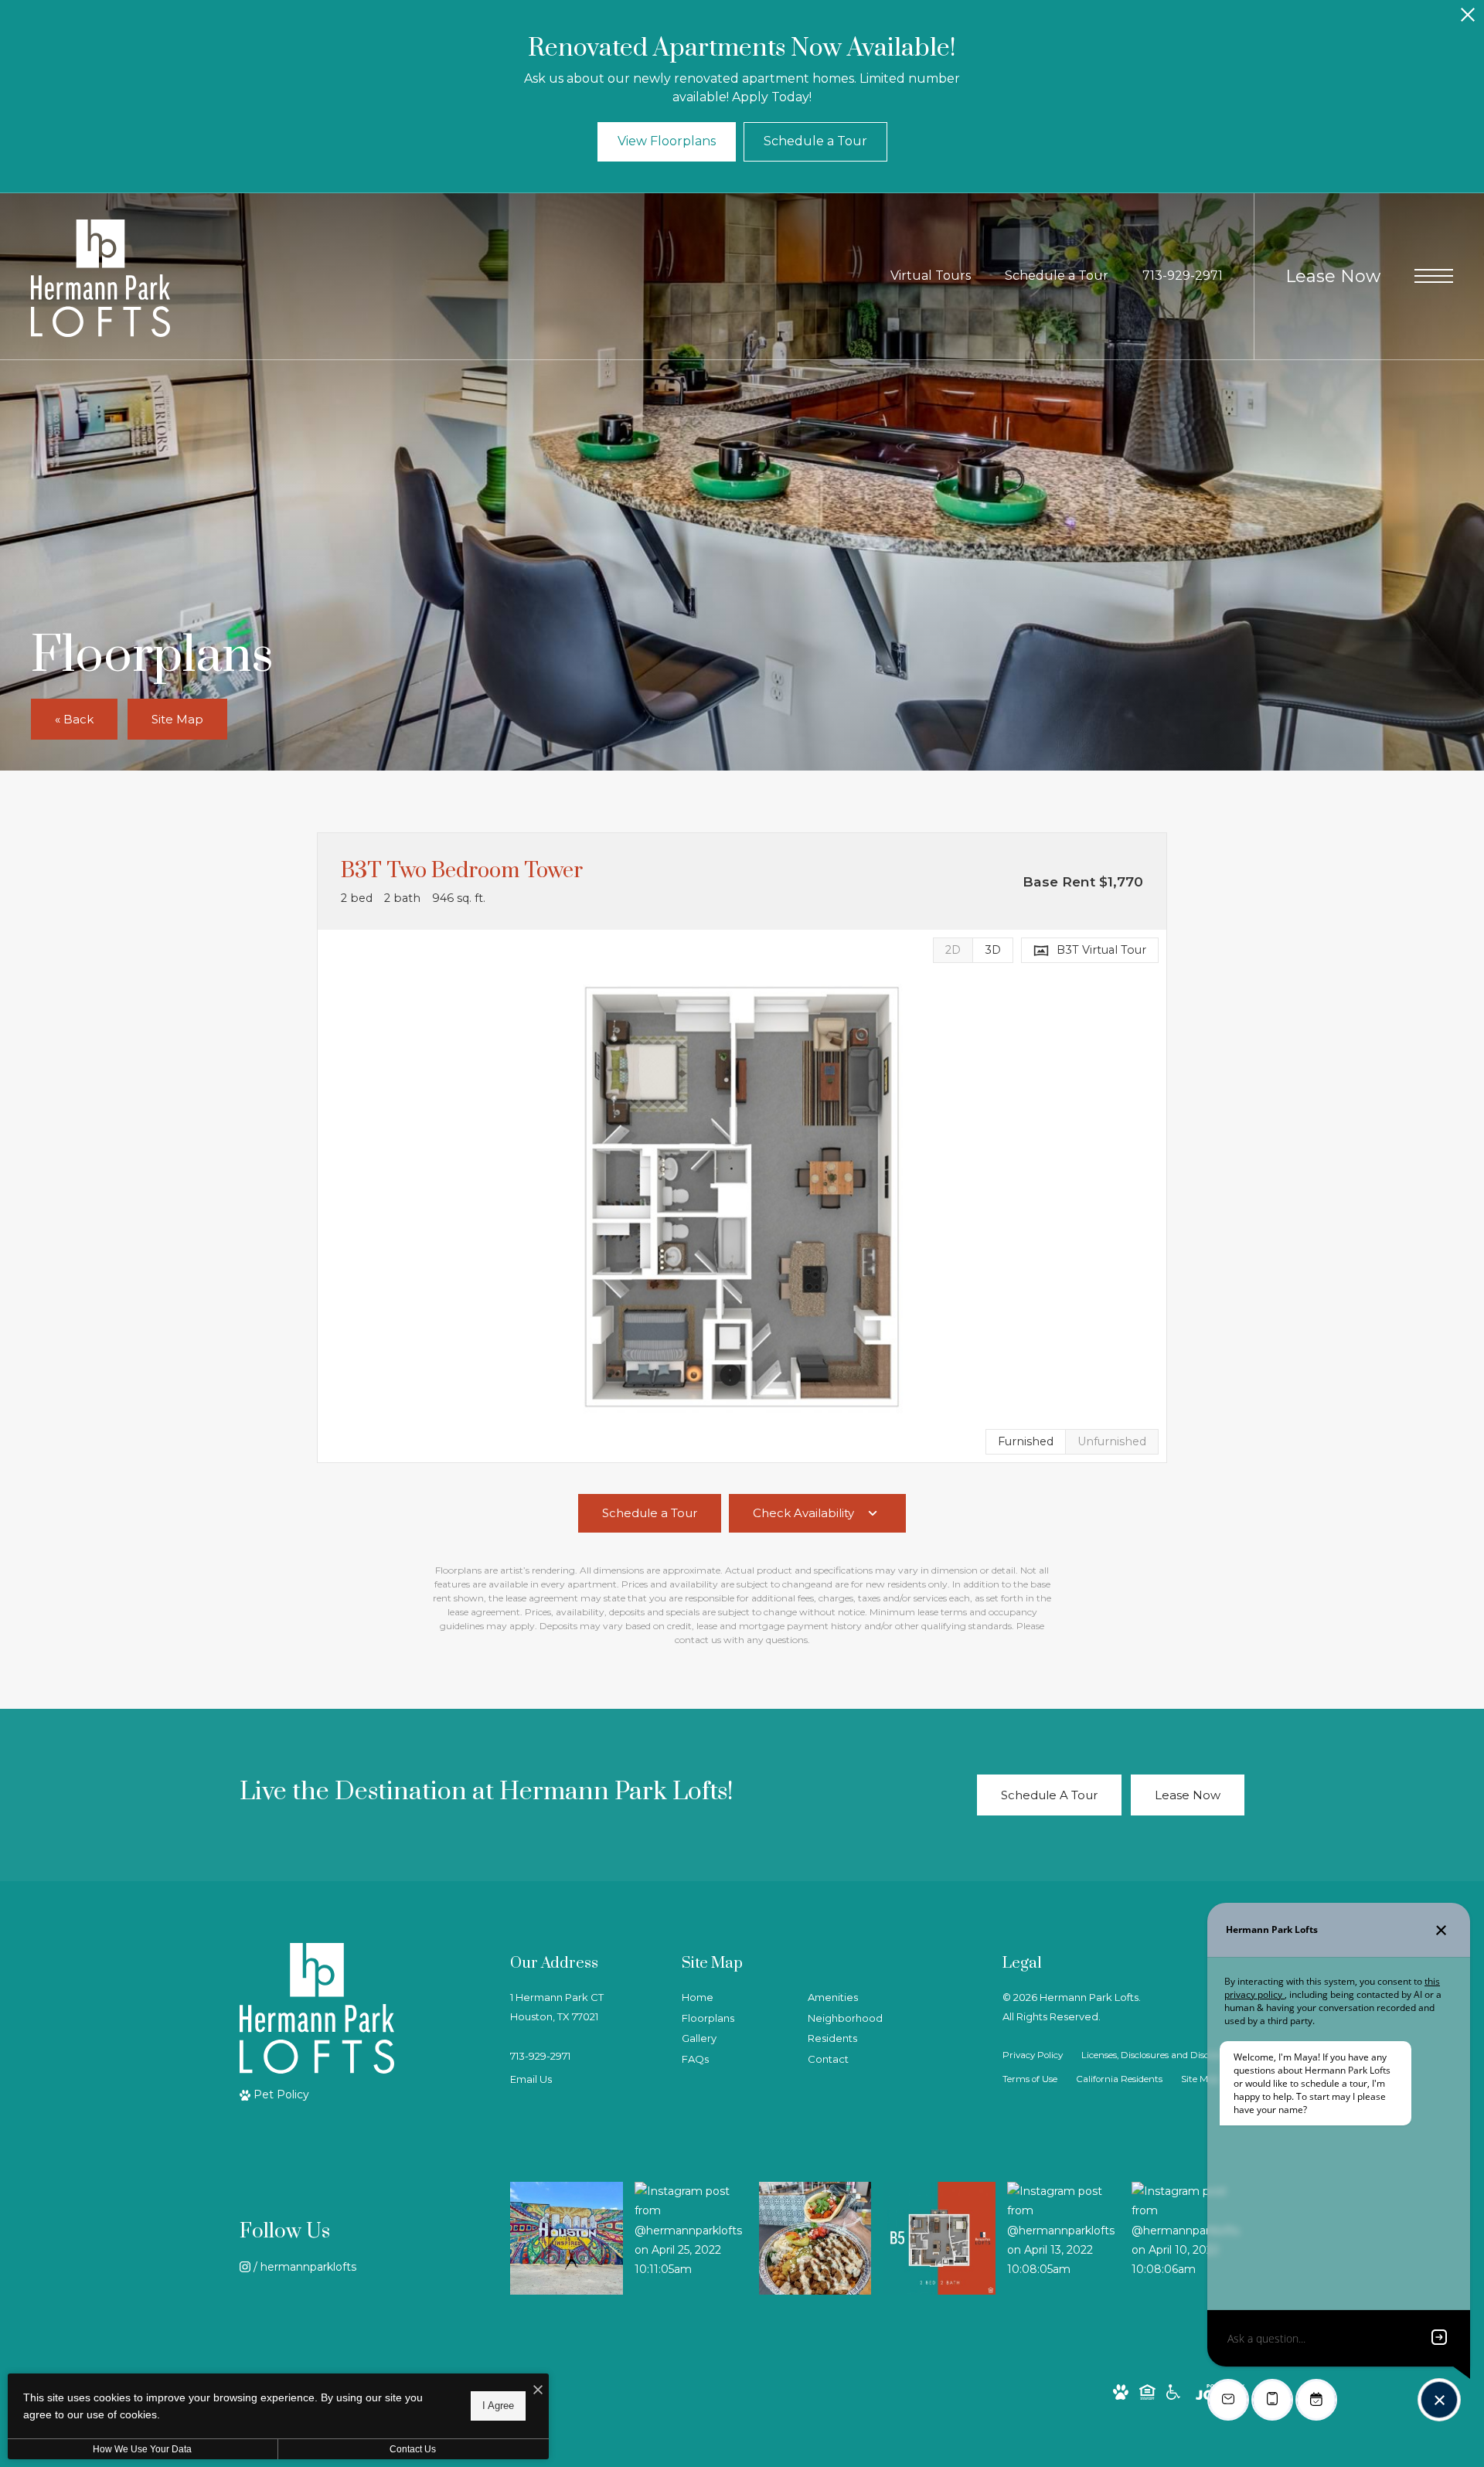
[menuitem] (732, 1998)
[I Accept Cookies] (538, 2391)
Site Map (1200, 2079)
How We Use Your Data (142, 2449)
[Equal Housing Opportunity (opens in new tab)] (1147, 2392)
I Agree (498, 2406)
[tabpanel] (742, 1196)
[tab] (953, 950)
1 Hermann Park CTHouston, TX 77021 (557, 2007)
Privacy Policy (1033, 2055)
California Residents (1119, 2079)
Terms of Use (1030, 2079)
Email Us (531, 2079)
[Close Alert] (1468, 19)
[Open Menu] (1434, 276)
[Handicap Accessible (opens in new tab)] (1173, 2392)
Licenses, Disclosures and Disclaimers (1161, 2055)
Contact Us (413, 2449)
